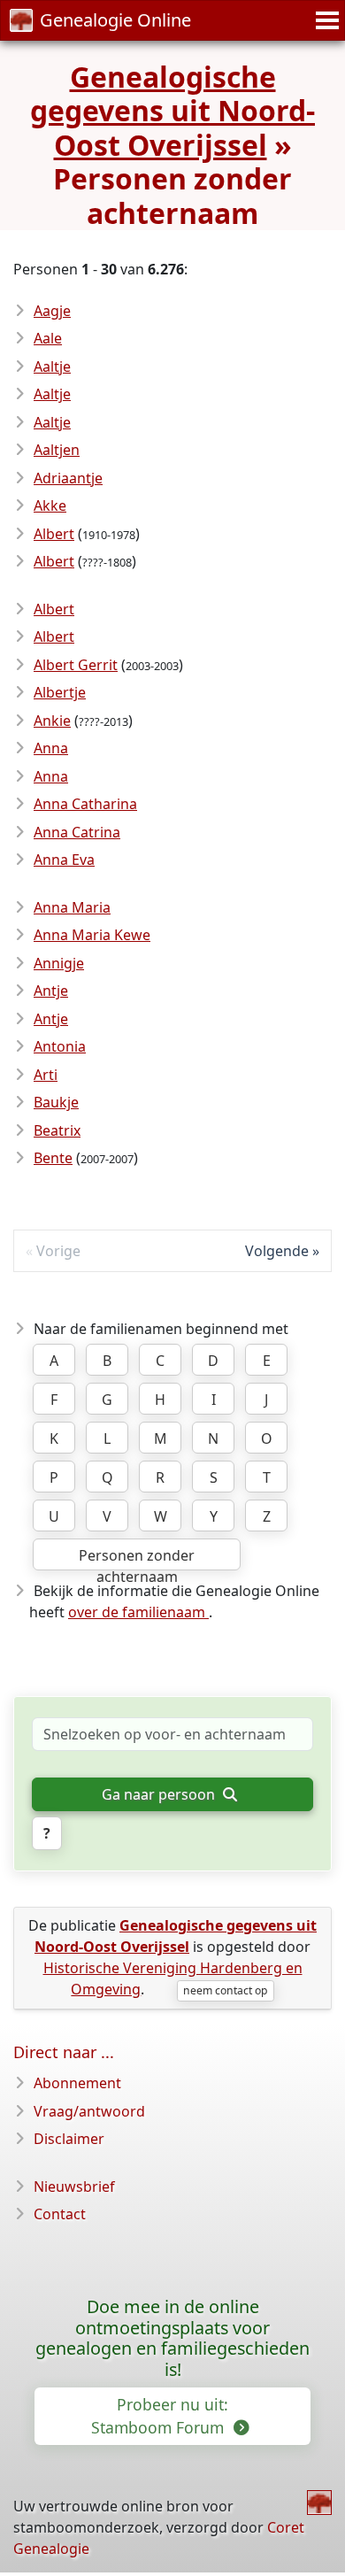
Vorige (58, 1251)
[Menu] (325, 20)
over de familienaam (138, 1612)
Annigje (59, 963)
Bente (53, 1158)
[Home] (319, 2503)
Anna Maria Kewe (92, 935)
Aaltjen (57, 450)
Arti (46, 1075)
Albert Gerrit (76, 665)
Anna (51, 748)
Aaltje (52, 366)
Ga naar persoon (160, 1794)
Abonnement (77, 2083)
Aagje (52, 311)
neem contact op (225, 1990)
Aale (48, 338)
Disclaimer (69, 2139)
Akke (50, 505)
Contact (60, 2214)
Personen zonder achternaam (137, 1558)
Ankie (52, 721)
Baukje (56, 1102)
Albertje (60, 692)
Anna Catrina (77, 832)
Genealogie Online (115, 20)
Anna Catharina (85, 804)
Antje (51, 991)
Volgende (277, 1251)
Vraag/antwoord (89, 2111)
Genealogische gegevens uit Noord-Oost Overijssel (172, 111)
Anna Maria (72, 907)
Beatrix (57, 1130)
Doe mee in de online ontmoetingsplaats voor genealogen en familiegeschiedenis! (172, 2338)
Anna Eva (64, 860)
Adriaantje (68, 478)
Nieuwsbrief (74, 2187)
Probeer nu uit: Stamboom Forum (160, 2416)
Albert (54, 534)
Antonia (60, 1046)
